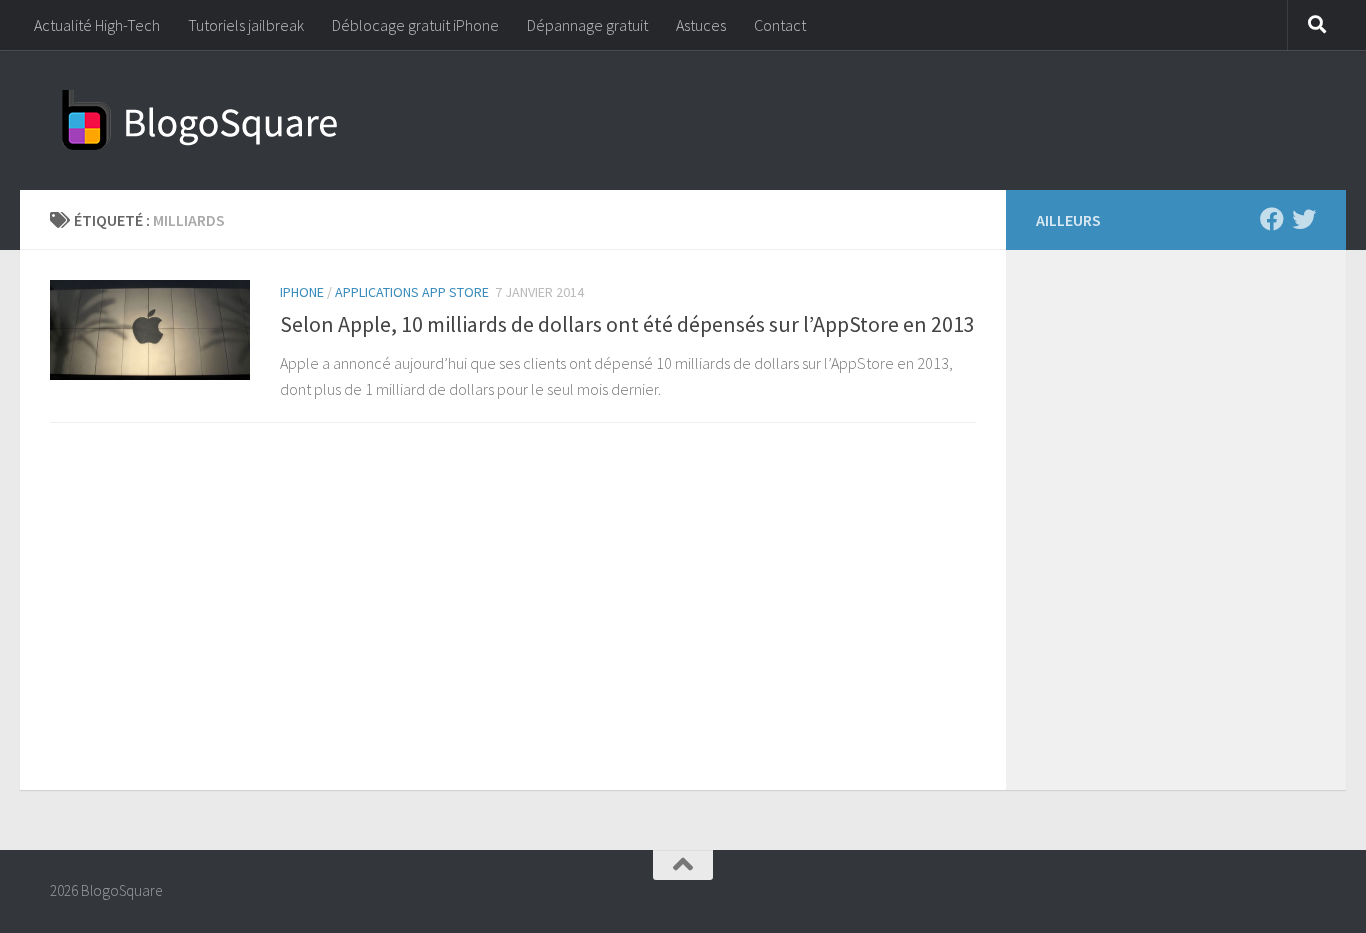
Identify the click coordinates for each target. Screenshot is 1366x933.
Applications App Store (412, 292)
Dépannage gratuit (587, 25)
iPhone (302, 292)
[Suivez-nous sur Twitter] (1304, 219)
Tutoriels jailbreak (246, 25)
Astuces (701, 25)
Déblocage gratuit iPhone (415, 25)
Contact (780, 25)
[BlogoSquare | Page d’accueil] (200, 120)
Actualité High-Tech (97, 25)
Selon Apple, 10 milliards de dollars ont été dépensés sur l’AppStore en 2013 (627, 324)
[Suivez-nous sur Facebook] (1272, 219)
